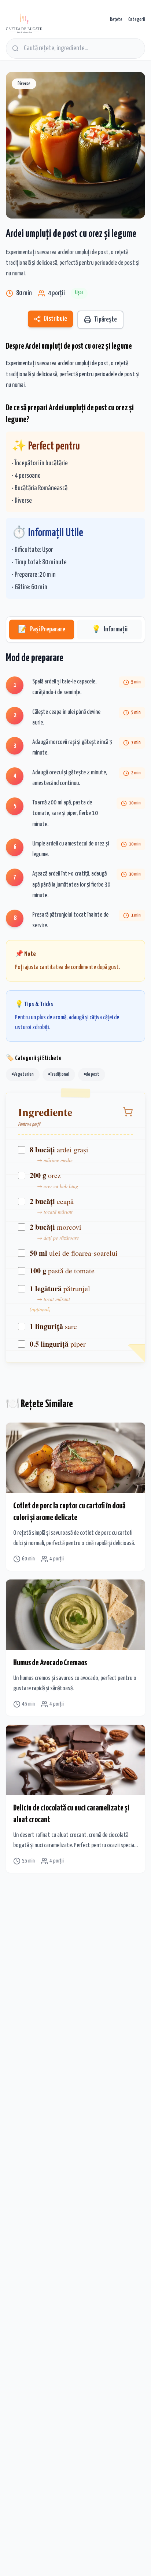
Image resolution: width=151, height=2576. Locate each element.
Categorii (137, 20)
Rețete (116, 20)
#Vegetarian (23, 1074)
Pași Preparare (42, 629)
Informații (110, 629)
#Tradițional (59, 1074)
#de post (92, 1074)
